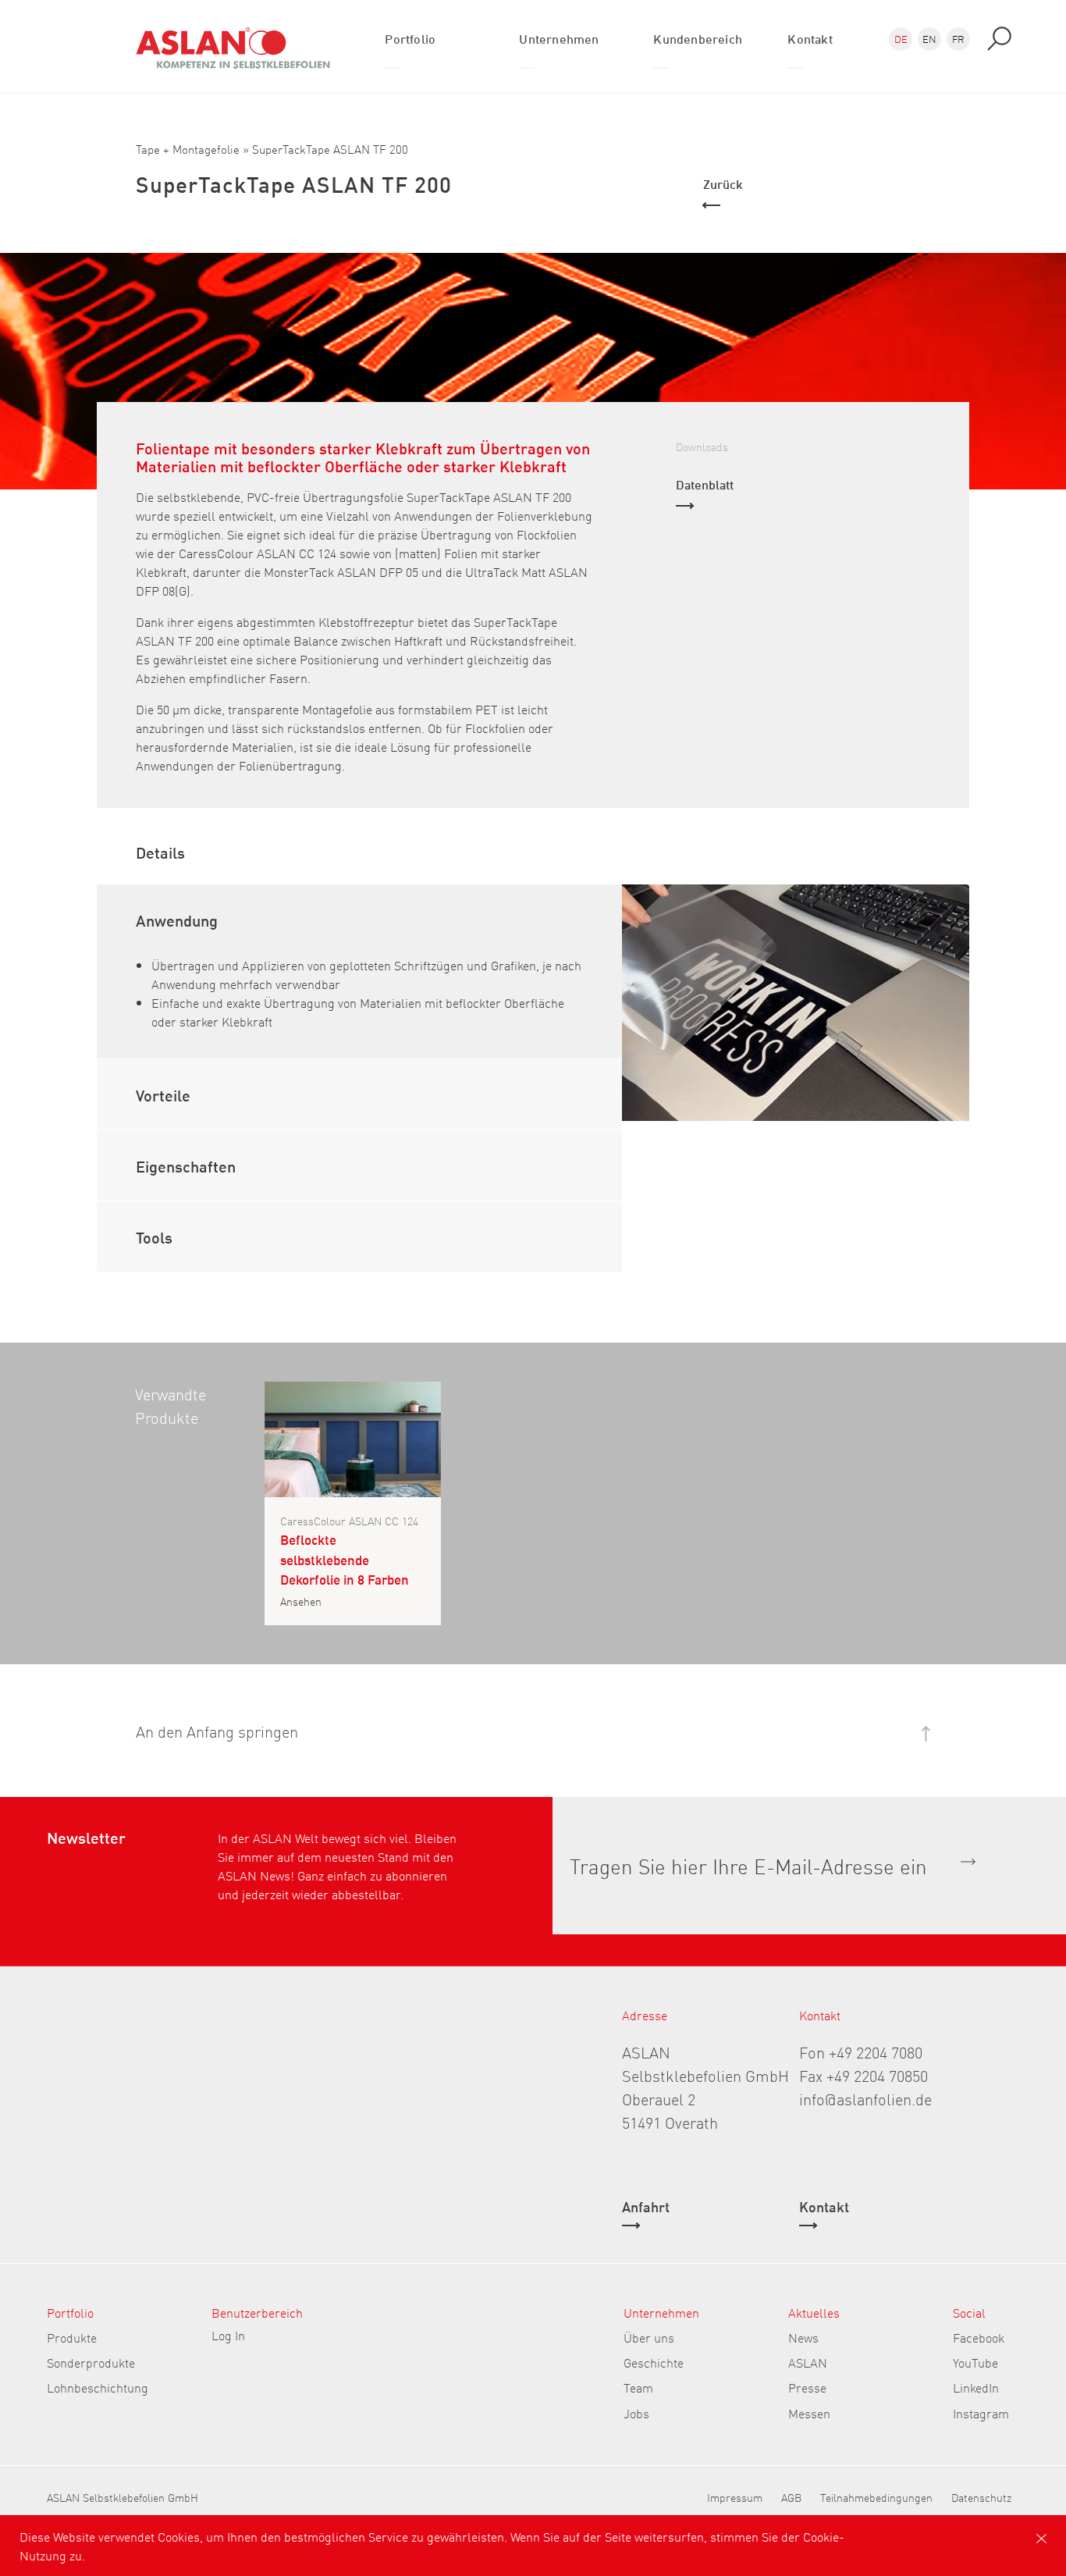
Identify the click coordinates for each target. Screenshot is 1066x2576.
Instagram (981, 2413)
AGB (791, 2497)
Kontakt (824, 2208)
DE (901, 39)
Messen (809, 2413)
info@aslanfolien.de (865, 2098)
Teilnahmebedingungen (876, 2497)
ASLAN (808, 2362)
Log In (228, 2335)
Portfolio (70, 2312)
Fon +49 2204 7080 (861, 2051)
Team (638, 2387)
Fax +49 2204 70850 (863, 2075)
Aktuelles (814, 2312)
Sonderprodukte (91, 2362)
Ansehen (301, 1601)
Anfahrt (646, 2208)
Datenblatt (705, 484)
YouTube (975, 2362)
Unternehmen (661, 2312)
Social (969, 2312)
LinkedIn (976, 2387)
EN (929, 39)
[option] (796, 1003)
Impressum (735, 2497)
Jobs (636, 2413)
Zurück (723, 183)
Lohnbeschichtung (98, 2387)
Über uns (649, 2337)
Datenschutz (981, 2497)
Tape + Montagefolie (188, 149)
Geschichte (654, 2362)
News (803, 2337)
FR (958, 39)
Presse (807, 2387)
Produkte (72, 2337)
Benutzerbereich (257, 2312)
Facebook (979, 2337)
